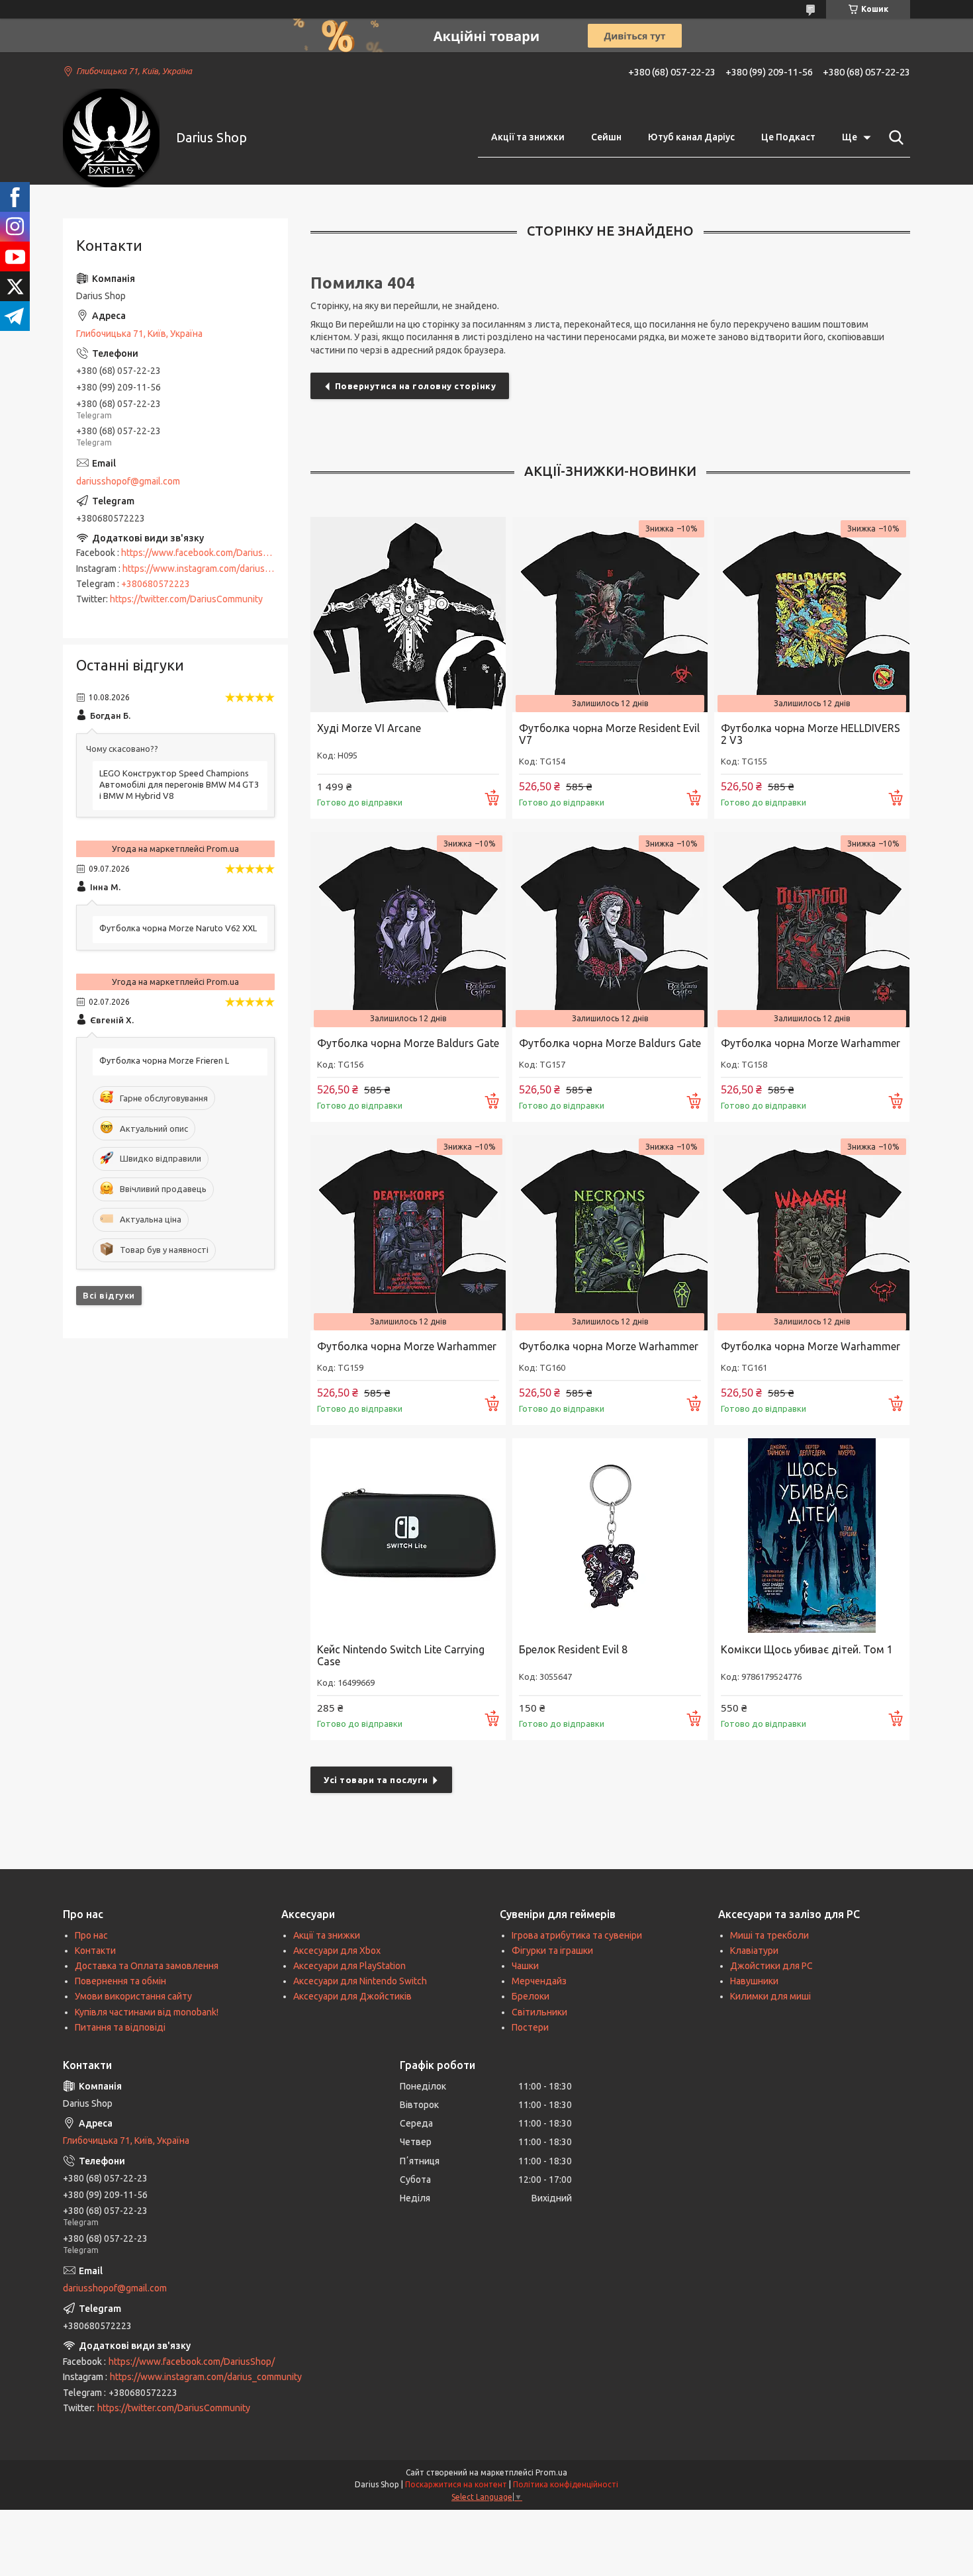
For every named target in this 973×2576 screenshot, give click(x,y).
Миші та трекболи (769, 1935)
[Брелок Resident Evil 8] (610, 1536)
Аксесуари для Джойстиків (352, 1996)
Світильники (539, 2012)
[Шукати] (894, 138)
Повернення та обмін (120, 1981)
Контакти (95, 1951)
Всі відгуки (109, 1295)
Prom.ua (551, 2472)
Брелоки (531, 1996)
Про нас (91, 1935)
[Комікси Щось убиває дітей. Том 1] (812, 1536)
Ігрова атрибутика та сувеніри (577, 1935)
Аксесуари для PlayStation (349, 1966)
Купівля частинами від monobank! (147, 2012)
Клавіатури (754, 1951)
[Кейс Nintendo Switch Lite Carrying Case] (408, 1536)
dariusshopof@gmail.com (128, 481)
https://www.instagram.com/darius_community (218, 569)
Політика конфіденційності (566, 2484)
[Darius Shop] (111, 138)
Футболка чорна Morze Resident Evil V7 (609, 734)
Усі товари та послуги (376, 1780)
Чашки (525, 1966)
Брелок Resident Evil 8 (573, 1649)
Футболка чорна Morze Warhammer (811, 1043)
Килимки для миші (770, 1996)
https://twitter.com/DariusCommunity (186, 599)
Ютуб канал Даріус (691, 137)
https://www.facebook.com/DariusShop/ (204, 553)
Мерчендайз (539, 1981)
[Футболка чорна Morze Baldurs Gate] (408, 930)
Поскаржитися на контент (456, 2484)
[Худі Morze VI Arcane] (408, 615)
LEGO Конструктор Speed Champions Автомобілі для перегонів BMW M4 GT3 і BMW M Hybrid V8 (179, 784)
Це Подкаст (788, 137)
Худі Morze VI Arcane (369, 728)
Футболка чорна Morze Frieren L (164, 1060)
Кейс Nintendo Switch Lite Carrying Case (401, 1655)
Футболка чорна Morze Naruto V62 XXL (178, 928)
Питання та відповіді (120, 2027)
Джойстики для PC (771, 1966)
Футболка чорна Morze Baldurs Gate (408, 1043)
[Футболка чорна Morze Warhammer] (812, 930)
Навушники (754, 1981)
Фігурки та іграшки (552, 1951)
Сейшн (606, 137)
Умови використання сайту (133, 1996)
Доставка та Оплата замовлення (147, 1966)
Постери (530, 2027)
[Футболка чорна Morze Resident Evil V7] (610, 615)
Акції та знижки (528, 137)
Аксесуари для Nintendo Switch (360, 1981)
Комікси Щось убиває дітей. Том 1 (807, 1649)
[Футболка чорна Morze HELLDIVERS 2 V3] (812, 615)
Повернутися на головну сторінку (416, 386)
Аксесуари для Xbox (337, 1951)
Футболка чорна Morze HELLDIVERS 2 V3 (811, 734)
